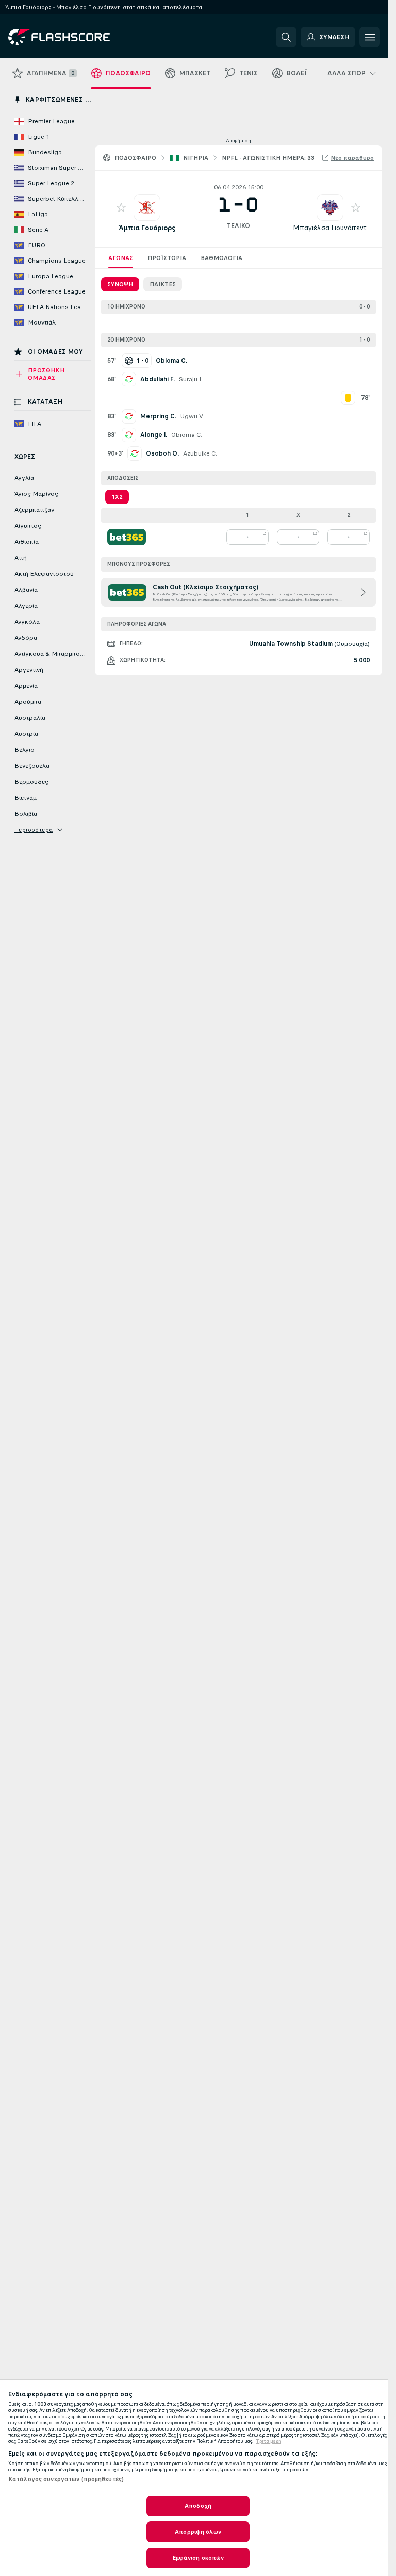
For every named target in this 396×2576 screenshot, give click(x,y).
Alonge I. (154, 435)
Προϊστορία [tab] (167, 258)
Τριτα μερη (269, 2441)
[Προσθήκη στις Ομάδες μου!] (121, 207)
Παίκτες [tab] (163, 284)
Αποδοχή (198, 2506)
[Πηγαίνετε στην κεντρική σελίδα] (79, 37)
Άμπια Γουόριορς (147, 228)
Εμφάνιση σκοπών (198, 2558)
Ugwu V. (192, 416)
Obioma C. (187, 435)
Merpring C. (158, 416)
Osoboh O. (162, 453)
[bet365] (127, 537)
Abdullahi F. (158, 379)
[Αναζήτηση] (286, 37)
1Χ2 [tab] (117, 497)
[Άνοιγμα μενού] (370, 37)
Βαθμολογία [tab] (221, 258)
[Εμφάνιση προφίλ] (147, 207)
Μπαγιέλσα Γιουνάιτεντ (330, 228)
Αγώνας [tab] (121, 258)
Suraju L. (192, 379)
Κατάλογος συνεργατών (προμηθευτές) (66, 2479)
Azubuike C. (200, 453)
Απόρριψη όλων (198, 2532)
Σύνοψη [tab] (120, 284)
